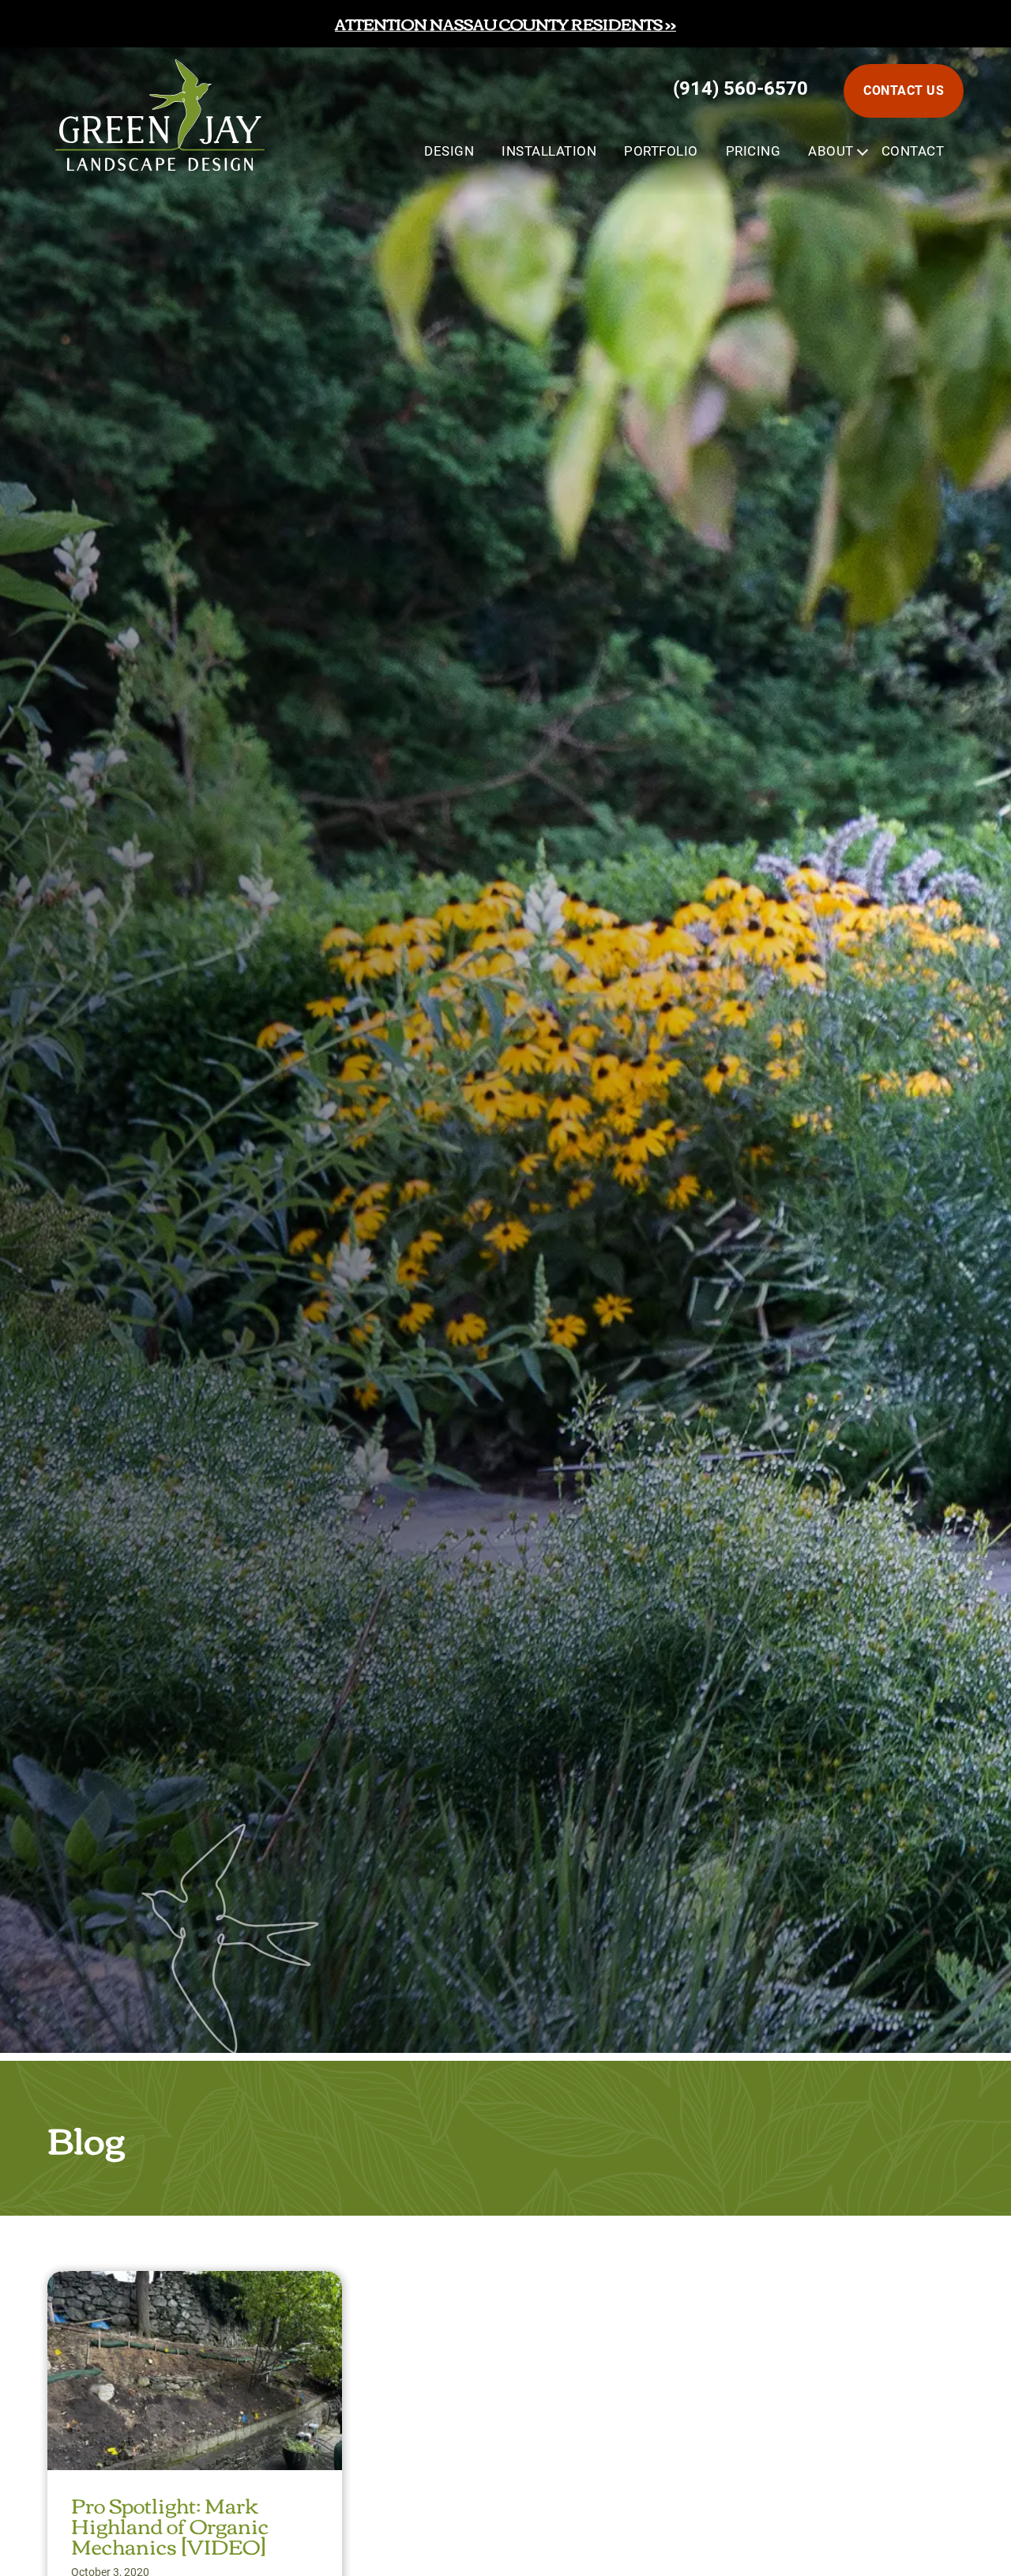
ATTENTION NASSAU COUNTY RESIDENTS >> (505, 23)
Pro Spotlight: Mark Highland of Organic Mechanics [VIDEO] (170, 2525)
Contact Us (904, 90)
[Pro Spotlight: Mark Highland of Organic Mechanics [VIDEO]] (195, 2285)
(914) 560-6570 (740, 89)
